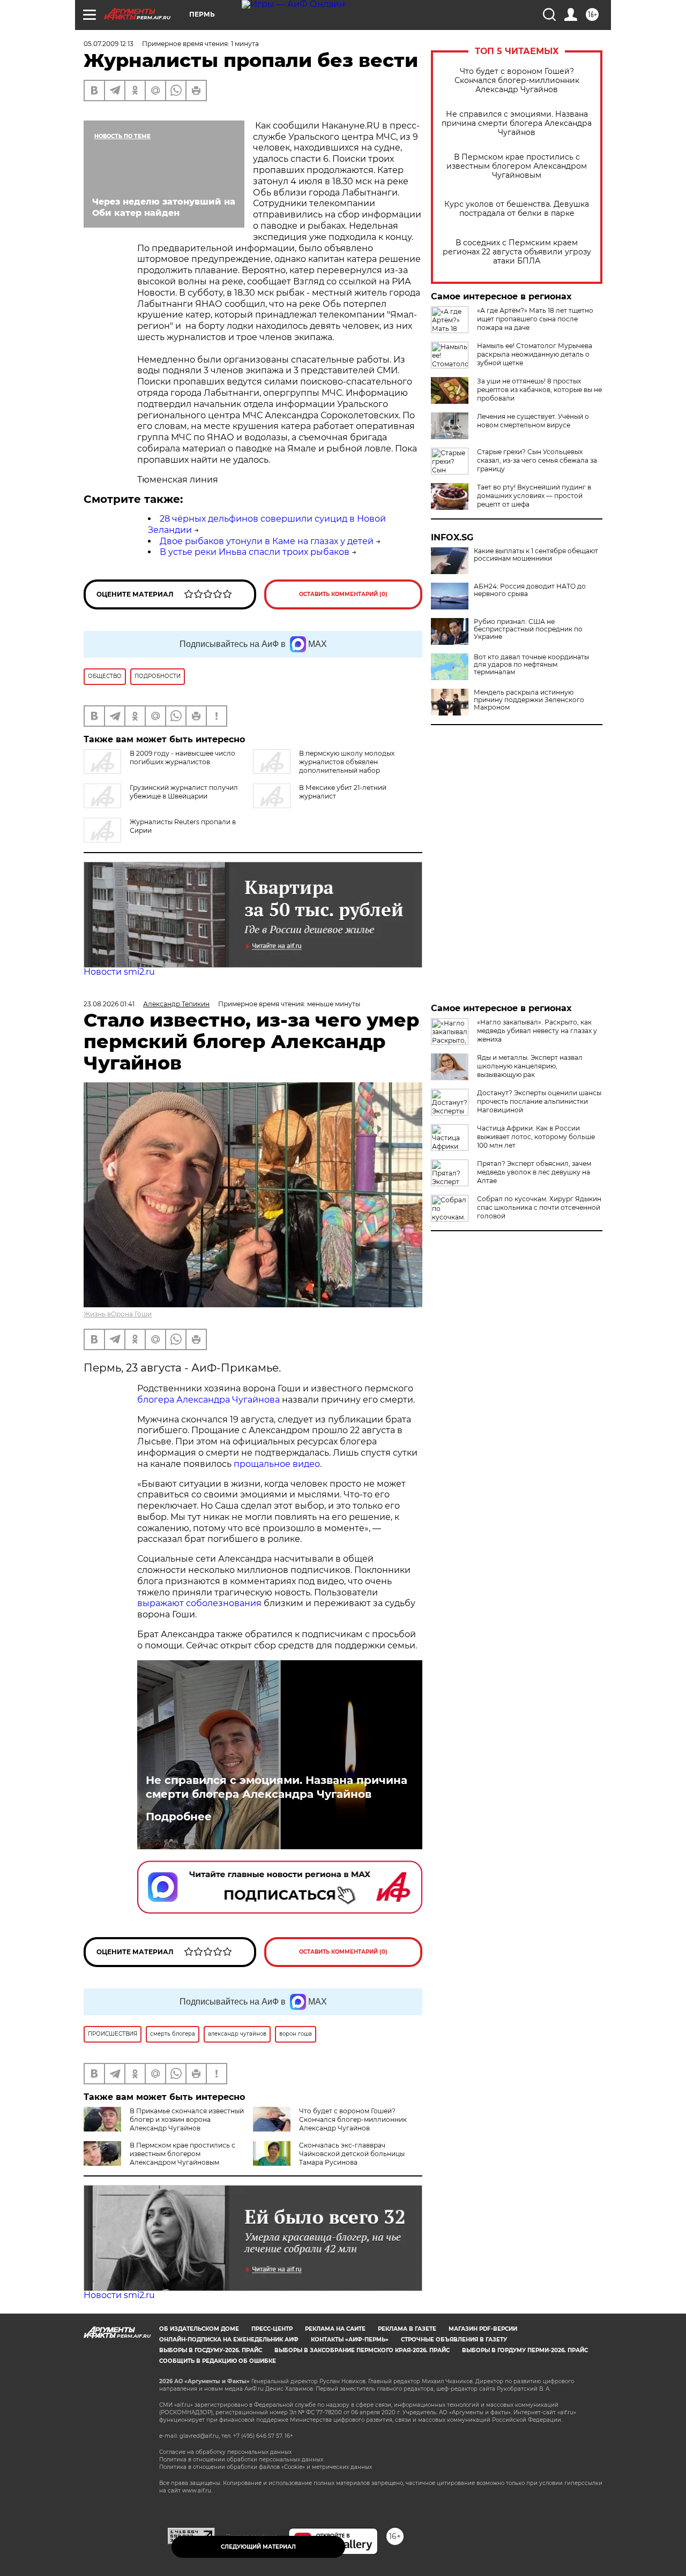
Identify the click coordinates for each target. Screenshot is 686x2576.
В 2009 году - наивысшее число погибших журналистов (182, 758)
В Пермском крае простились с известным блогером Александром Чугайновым (517, 166)
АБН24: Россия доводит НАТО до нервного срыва (530, 590)
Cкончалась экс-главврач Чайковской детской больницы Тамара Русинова (352, 2154)
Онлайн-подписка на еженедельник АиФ (229, 2340)
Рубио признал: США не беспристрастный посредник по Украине (528, 629)
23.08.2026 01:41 (109, 1004)
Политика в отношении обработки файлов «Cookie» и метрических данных (266, 2467)
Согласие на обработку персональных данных (225, 2452)
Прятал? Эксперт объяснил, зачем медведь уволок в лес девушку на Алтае (534, 1172)
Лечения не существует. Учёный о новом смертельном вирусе (533, 421)
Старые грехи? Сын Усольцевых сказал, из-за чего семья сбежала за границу (537, 460)
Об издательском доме (199, 2329)
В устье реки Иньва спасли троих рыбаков (255, 552)
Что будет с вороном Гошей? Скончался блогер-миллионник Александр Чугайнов (517, 81)
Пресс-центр (272, 2329)
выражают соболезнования (199, 1603)
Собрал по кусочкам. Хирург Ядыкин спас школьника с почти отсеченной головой (539, 1207)
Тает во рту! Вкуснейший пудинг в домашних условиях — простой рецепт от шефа (534, 496)
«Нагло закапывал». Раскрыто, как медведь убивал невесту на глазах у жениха (537, 1031)
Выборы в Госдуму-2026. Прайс (211, 2350)
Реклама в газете (407, 2329)
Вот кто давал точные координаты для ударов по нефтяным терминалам (531, 665)
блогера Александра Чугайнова (208, 1400)
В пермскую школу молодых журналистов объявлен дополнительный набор (347, 762)
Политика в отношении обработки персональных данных (241, 2460)
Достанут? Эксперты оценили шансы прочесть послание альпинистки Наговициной (539, 1101)
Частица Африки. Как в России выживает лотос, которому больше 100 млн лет (536, 1137)
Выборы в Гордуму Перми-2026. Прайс (525, 2350)
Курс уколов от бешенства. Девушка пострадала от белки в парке (517, 209)
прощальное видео (277, 1464)
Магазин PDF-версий (483, 2329)
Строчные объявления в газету (454, 2340)
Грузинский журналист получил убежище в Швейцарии (184, 792)
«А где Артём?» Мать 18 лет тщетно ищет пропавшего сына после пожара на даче (535, 319)
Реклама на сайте (335, 2329)
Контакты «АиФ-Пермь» (350, 2340)
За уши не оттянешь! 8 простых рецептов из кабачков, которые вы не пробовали (539, 390)
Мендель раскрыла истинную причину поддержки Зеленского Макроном (529, 700)
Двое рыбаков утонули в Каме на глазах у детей (267, 541)
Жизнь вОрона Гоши (118, 1314)
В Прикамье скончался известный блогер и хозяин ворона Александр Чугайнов (187, 2119)
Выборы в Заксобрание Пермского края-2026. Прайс (362, 2350)
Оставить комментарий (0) (343, 594)
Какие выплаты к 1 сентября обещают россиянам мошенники (536, 555)
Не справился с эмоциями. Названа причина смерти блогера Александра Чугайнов (517, 123)
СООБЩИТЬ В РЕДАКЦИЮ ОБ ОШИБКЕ (218, 2361)
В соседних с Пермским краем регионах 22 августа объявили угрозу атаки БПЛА (517, 252)
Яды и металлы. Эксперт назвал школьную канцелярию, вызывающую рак (530, 1066)
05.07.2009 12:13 (109, 44)
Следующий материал (258, 2547)
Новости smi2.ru (119, 972)
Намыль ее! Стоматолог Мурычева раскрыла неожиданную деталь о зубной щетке (535, 354)
